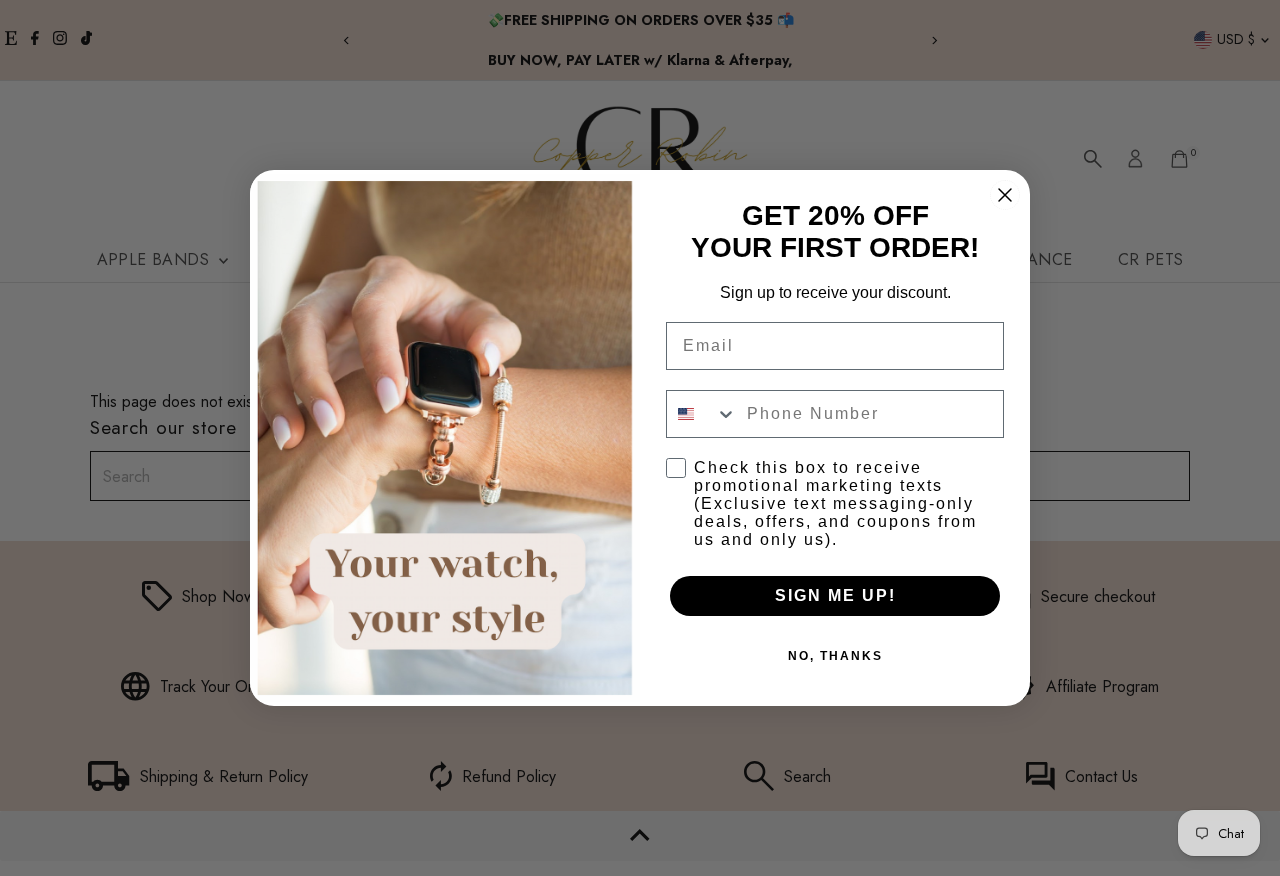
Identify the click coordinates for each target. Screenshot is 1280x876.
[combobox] (702, 414)
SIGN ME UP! (835, 595)
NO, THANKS (835, 656)
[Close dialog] (1005, 195)
